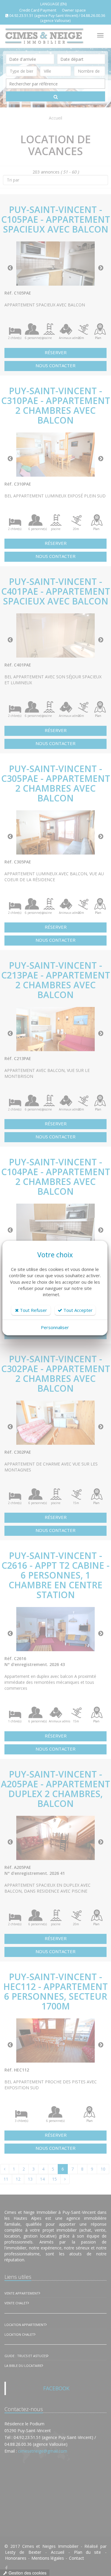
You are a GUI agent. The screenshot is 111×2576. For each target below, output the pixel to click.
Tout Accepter (77, 1310)
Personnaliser (55, 1327)
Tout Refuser (33, 1310)
